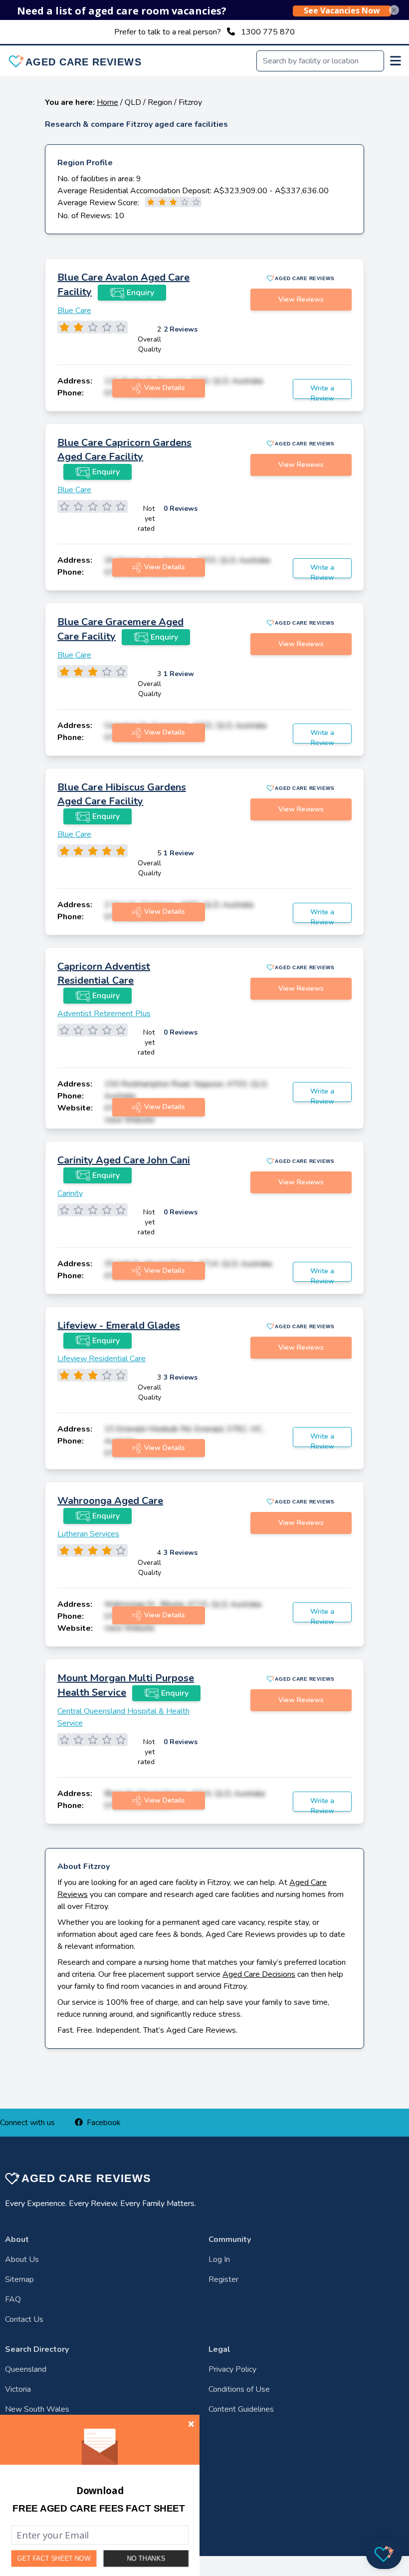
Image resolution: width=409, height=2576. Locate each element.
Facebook (104, 2123)
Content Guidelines (241, 2409)
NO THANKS (146, 2558)
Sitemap (19, 2279)
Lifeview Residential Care (102, 1359)
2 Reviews (181, 329)
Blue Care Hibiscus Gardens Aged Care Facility (122, 794)
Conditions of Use (239, 2389)
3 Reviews (181, 1377)
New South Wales (37, 2409)
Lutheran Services (88, 1534)
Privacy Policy (232, 2369)
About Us (22, 2259)
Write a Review (322, 391)
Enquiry (140, 293)
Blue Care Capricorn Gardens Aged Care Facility (124, 450)
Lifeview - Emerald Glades (119, 1325)
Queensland (26, 2369)
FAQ (13, 2299)
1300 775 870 (268, 32)
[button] (99, 2509)
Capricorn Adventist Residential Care (104, 973)
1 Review (179, 674)
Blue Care (74, 311)
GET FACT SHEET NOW (54, 2559)
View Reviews (301, 299)
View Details (165, 388)
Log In (219, 2259)
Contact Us (24, 2319)
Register (223, 2279)
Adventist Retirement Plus (104, 1014)
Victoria (18, 2389)
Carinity (70, 1193)
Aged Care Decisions (259, 1974)
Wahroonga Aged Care (110, 1501)
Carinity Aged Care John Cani (124, 1160)
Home (107, 102)
